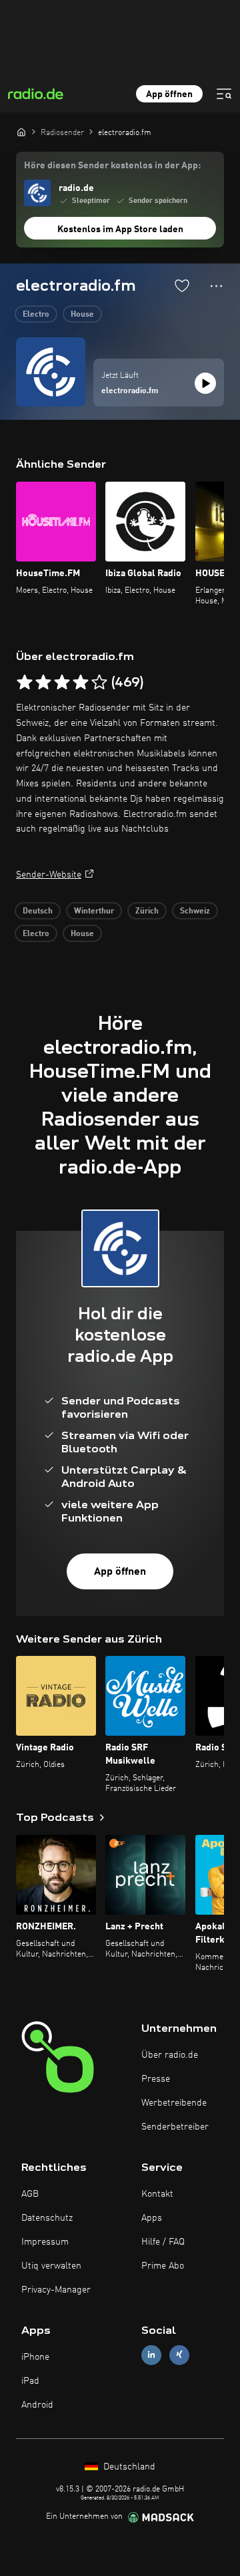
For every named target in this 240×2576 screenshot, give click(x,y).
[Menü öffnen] (224, 94)
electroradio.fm (130, 391)
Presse (156, 2079)
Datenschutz (47, 2218)
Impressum (45, 2242)
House (82, 315)
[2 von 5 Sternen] (43, 683)
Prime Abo (163, 2266)
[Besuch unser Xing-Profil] (179, 2355)
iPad (30, 2381)
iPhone (35, 2357)
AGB (30, 2194)
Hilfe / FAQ (163, 2242)
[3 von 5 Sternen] (62, 683)
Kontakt (157, 2194)
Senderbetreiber (175, 2127)
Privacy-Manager (56, 2290)
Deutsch (38, 911)
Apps (152, 2218)
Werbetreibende (174, 2103)
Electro (36, 315)
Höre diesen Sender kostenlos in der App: (112, 166)
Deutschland (128, 2467)
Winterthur (94, 911)
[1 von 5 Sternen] (25, 683)
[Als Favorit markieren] (182, 285)
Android (37, 2405)
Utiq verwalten (51, 2266)
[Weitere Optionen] (216, 286)
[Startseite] (21, 132)
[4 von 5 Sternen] (81, 683)
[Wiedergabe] (205, 383)
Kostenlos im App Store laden (120, 230)
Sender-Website (49, 875)
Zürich (147, 911)
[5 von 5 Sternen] (99, 683)
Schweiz (195, 911)
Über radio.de (170, 2055)
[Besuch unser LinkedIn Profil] (151, 2355)
